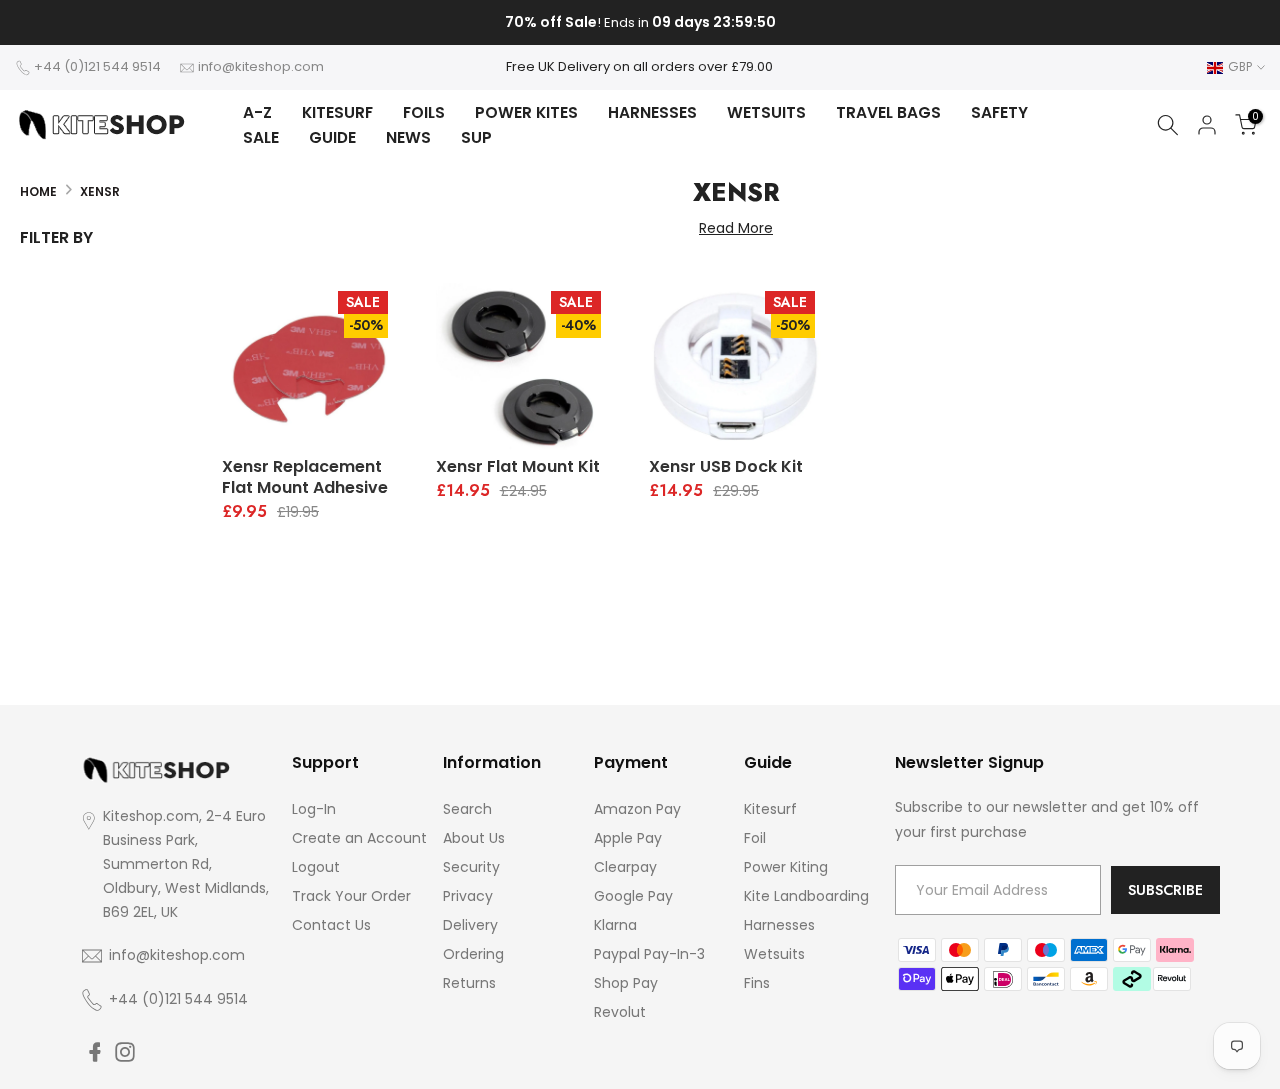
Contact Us (331, 925)
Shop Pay (626, 983)
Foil (755, 838)
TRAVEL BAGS (888, 112)
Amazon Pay (637, 809)
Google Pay (633, 896)
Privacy (468, 896)
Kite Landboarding (806, 896)
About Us (474, 838)
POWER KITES (526, 112)
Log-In (314, 809)
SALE (261, 137)
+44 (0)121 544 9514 (97, 66)
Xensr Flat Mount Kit (518, 466)
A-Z (257, 112)
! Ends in (640, 22)
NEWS (408, 137)
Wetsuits (774, 954)
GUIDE (332, 137)
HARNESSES (652, 112)
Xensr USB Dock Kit (726, 466)
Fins (757, 983)
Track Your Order (351, 896)
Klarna (615, 925)
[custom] (95, 1052)
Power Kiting (786, 867)
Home (38, 191)
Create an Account (359, 838)
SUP (476, 137)
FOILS (424, 112)
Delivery (470, 925)
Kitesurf (770, 809)
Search (467, 809)
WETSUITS (766, 112)
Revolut (620, 1012)
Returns (469, 983)
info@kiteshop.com (261, 66)
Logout (316, 867)
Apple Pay (628, 838)
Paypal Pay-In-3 (649, 954)
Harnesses (779, 925)
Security (471, 867)
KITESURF (337, 112)
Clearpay (625, 867)
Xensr (100, 191)
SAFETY (999, 112)
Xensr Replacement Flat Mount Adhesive (305, 477)
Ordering (473, 954)
